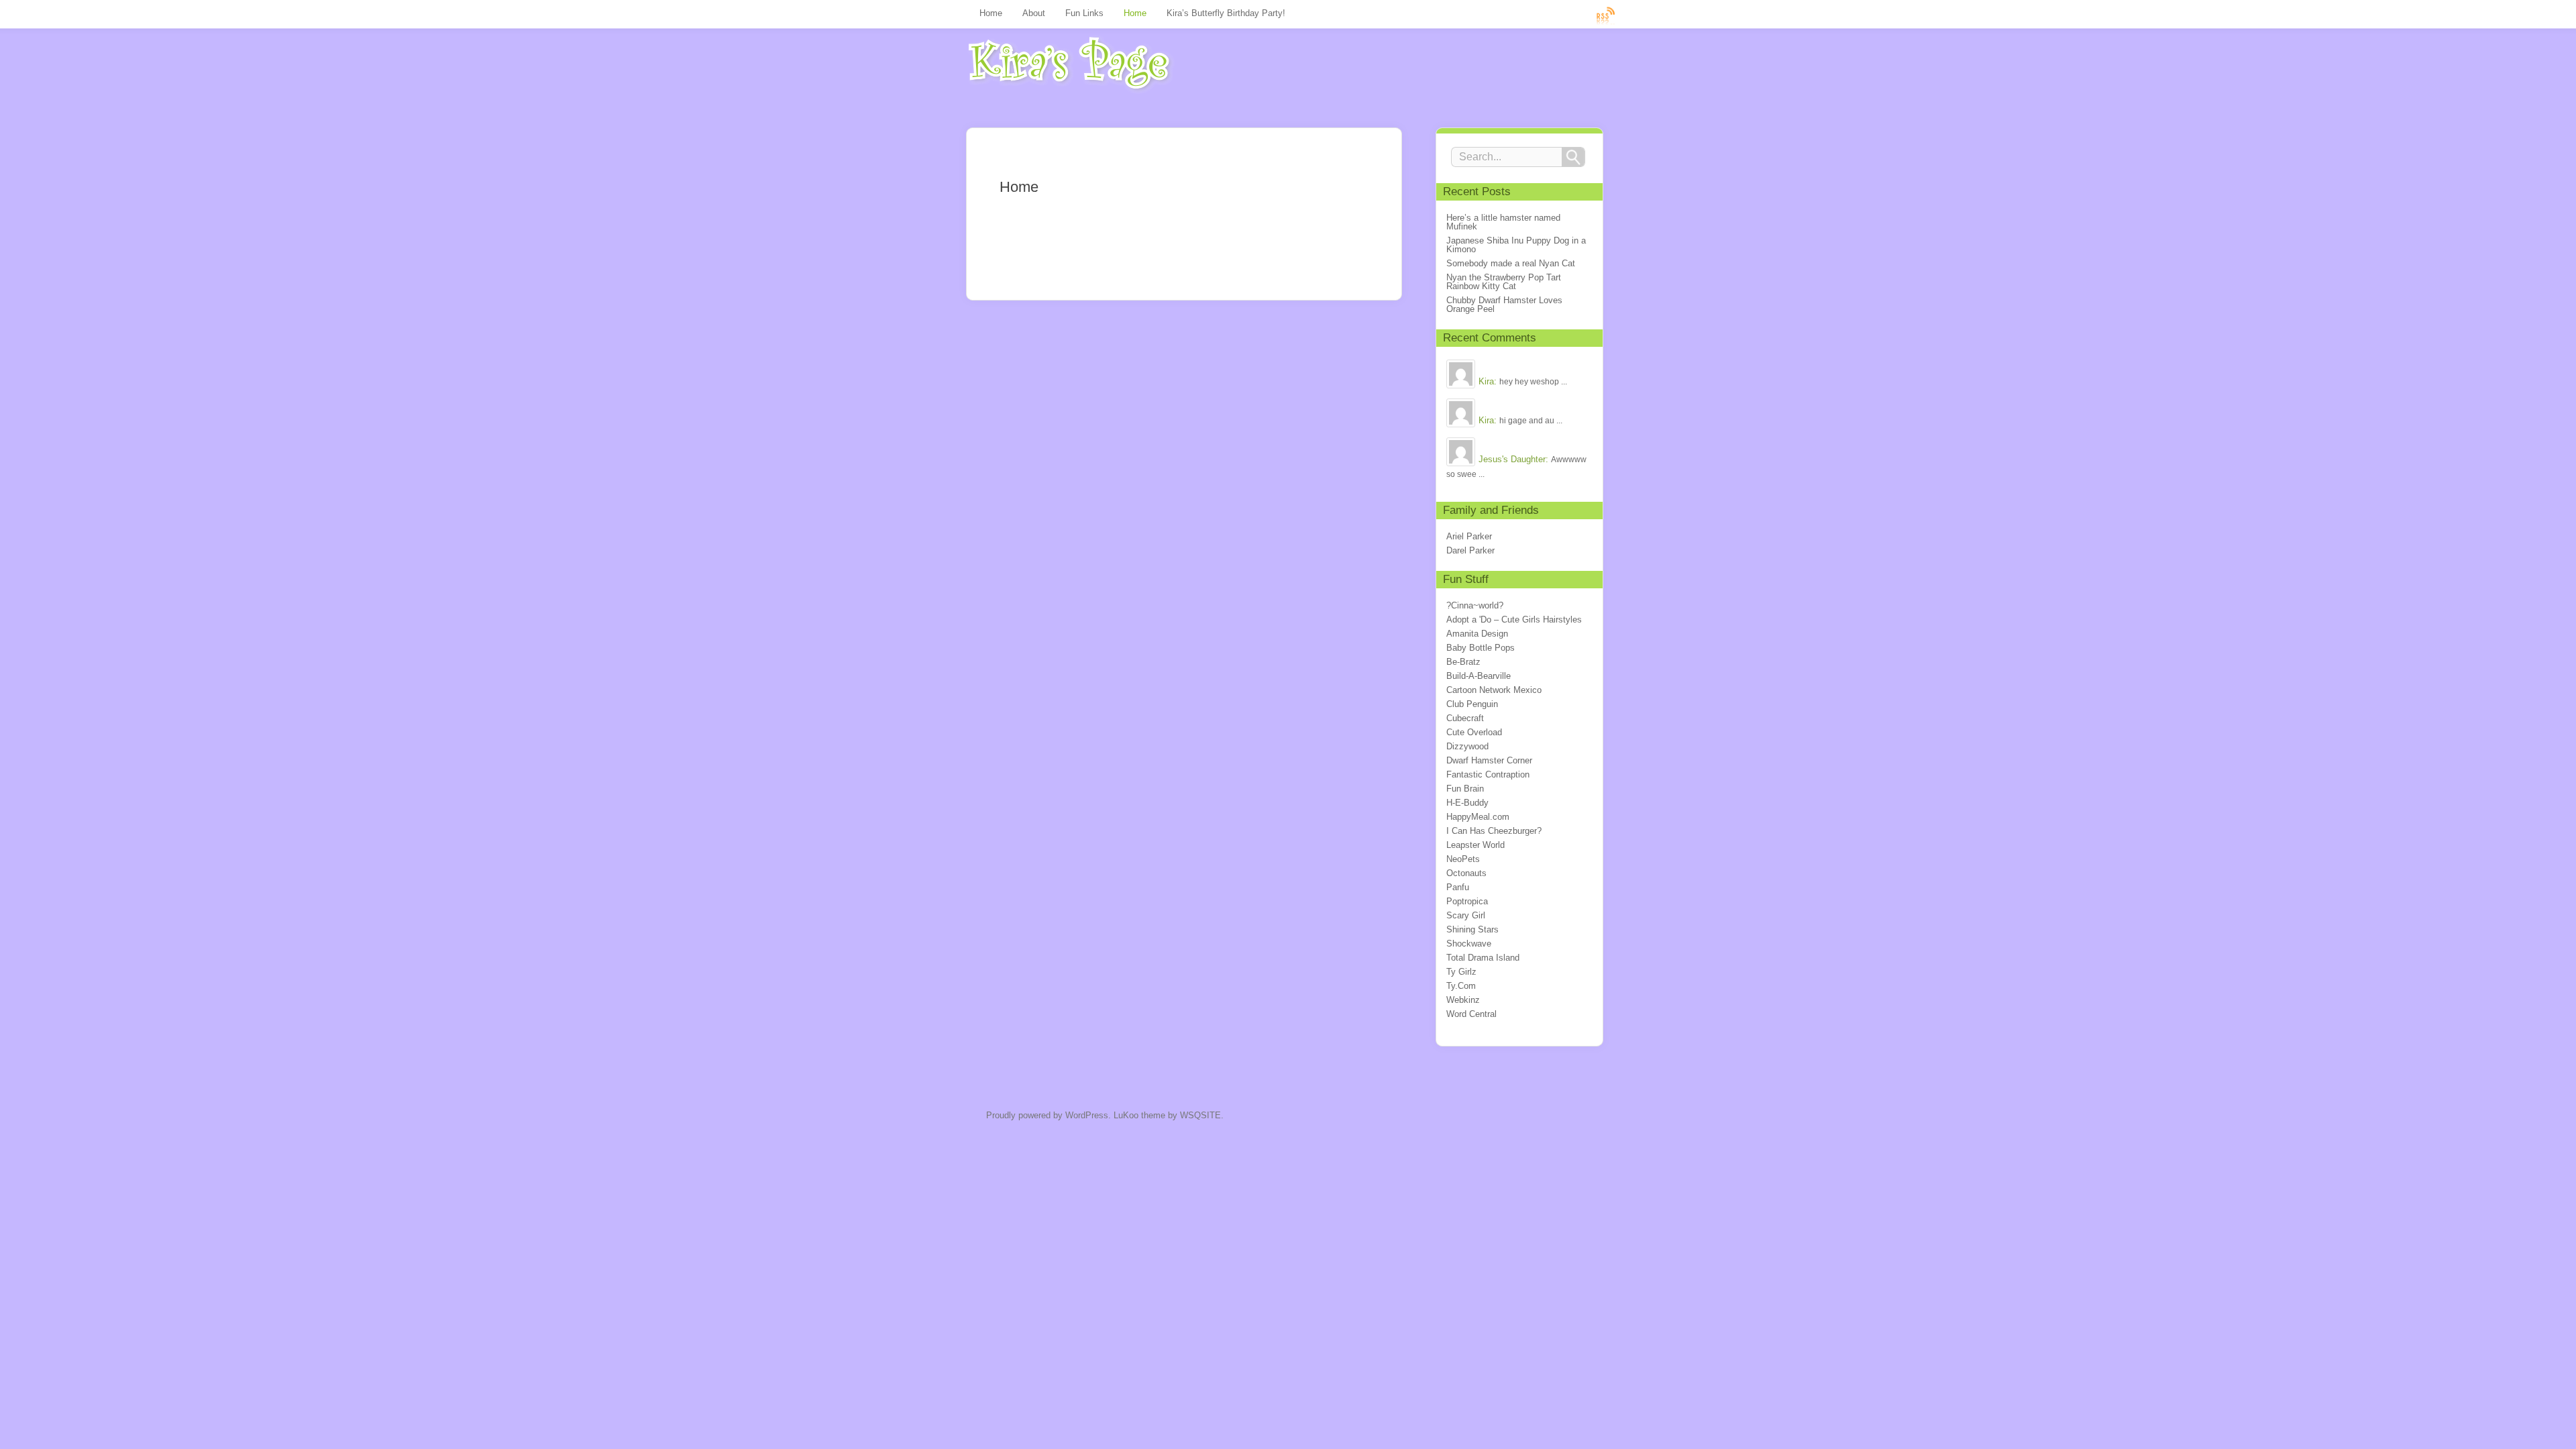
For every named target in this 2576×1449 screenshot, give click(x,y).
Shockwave (1469, 944)
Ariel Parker (1469, 536)
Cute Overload (1474, 732)
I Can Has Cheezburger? (1494, 831)
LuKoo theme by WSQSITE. (1169, 1115)
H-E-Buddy (1467, 803)
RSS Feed (1606, 15)
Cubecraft (1465, 718)
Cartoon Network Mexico (1494, 690)
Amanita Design (1477, 634)
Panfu (1458, 887)
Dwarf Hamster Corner (1489, 760)
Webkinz (1463, 1000)
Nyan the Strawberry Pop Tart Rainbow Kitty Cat (1504, 282)
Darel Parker (1470, 550)
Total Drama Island (1483, 958)
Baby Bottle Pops (1481, 648)
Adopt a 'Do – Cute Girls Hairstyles (1514, 620)
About (1034, 13)
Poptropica (1467, 901)
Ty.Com (1461, 986)
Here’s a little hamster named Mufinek (1503, 222)
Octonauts (1466, 873)
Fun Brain (1465, 789)
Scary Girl (1466, 915)
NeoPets (1463, 859)
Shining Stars (1472, 929)
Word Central (1471, 1014)
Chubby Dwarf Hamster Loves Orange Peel (1504, 305)
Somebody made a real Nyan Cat (1511, 263)
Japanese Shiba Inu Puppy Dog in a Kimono (1516, 245)
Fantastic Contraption (1488, 774)
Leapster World (1475, 845)
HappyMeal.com (1478, 817)
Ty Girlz (1461, 972)
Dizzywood (1467, 746)
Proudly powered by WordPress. (1049, 1115)
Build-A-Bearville (1479, 676)
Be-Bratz (1463, 662)
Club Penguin (1472, 704)
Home (991, 13)
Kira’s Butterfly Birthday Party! (1226, 13)
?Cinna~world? (1475, 605)
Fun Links (1084, 13)
